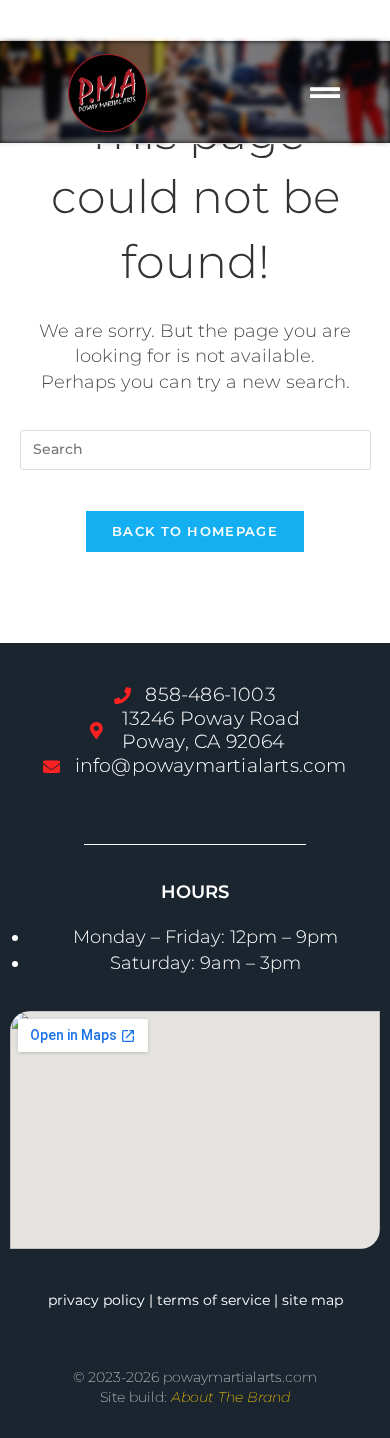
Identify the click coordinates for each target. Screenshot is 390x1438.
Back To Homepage (195, 531)
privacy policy (96, 1300)
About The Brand (230, 1397)
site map (312, 1300)
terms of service (213, 1300)
